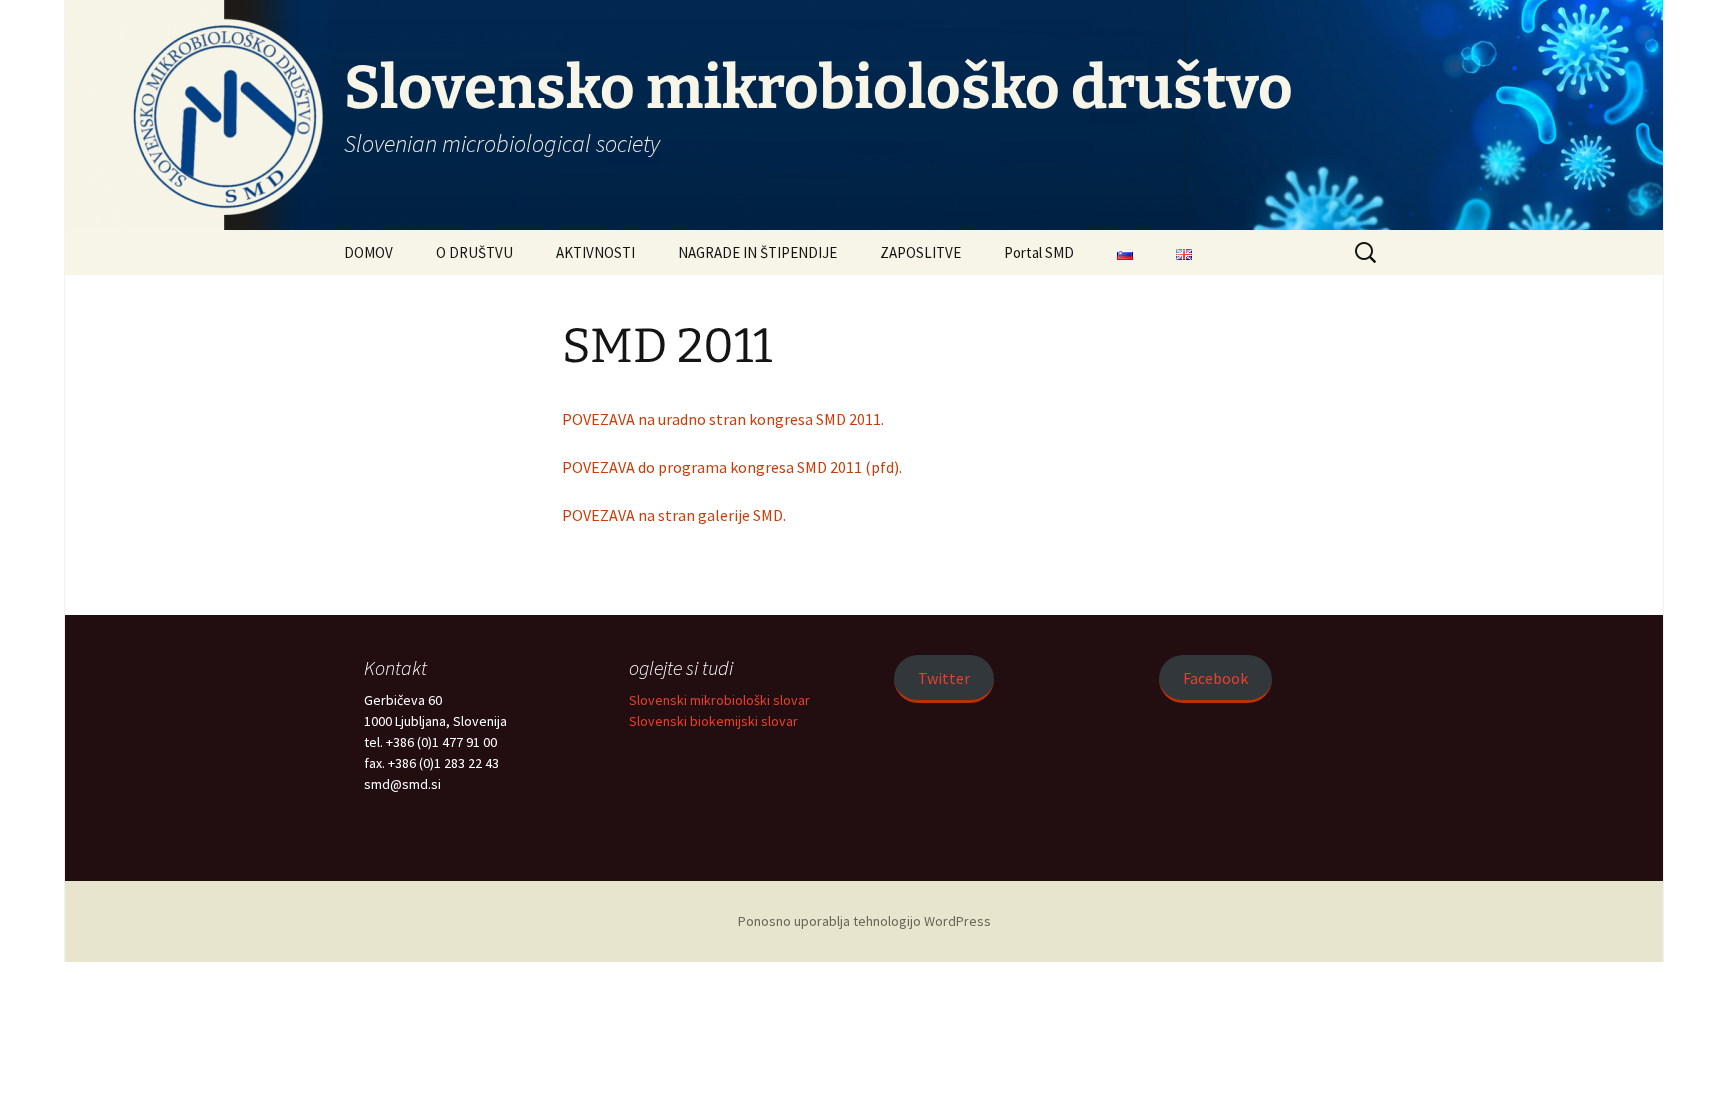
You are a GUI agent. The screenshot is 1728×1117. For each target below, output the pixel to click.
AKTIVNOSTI (595, 252)
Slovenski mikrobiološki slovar (719, 700)
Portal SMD (1039, 252)
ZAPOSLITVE (920, 252)
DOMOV (368, 252)
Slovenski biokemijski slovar (713, 721)
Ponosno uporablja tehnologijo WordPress (864, 921)
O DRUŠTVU (474, 252)
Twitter (944, 678)
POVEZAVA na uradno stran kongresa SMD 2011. (723, 419)
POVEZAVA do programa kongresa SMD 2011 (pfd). (732, 467)
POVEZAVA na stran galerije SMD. (674, 515)
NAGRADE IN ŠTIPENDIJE (757, 252)
